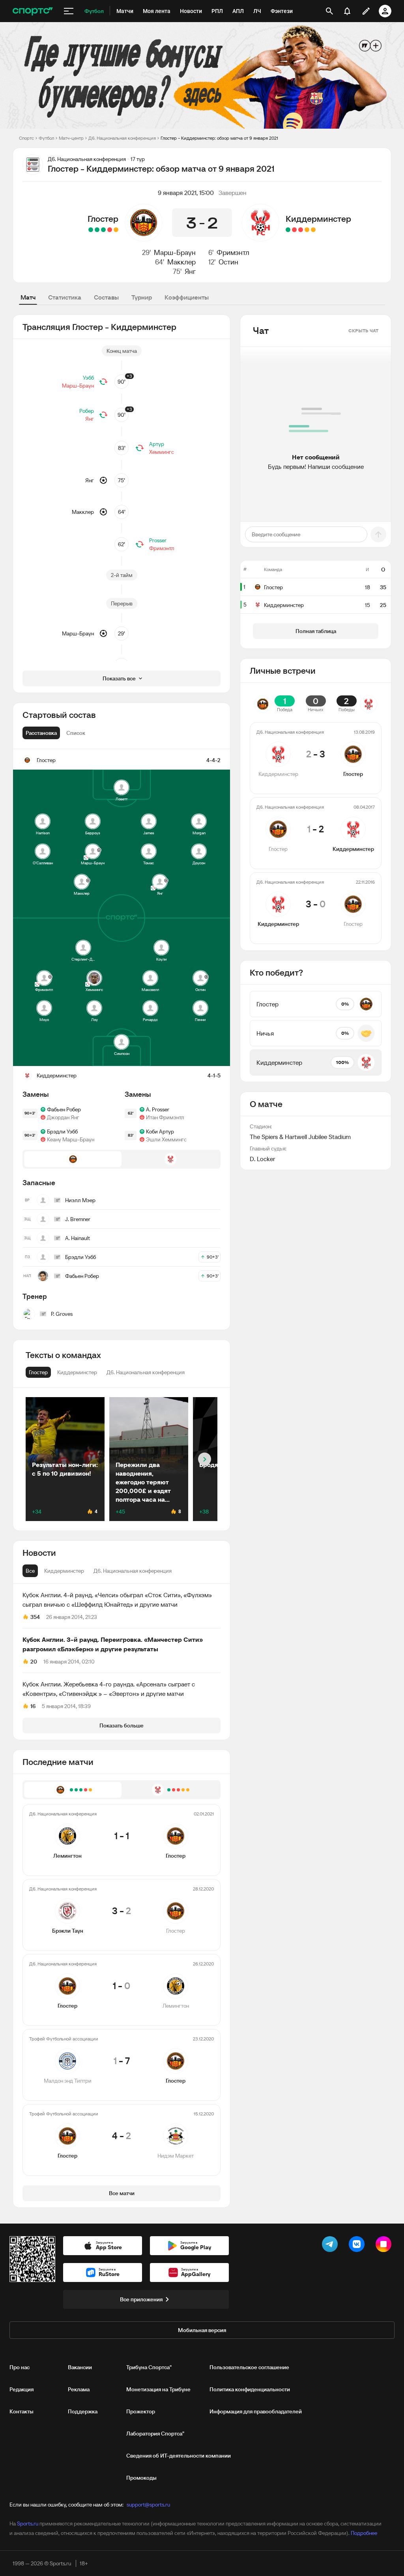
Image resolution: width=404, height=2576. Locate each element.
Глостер (103, 219)
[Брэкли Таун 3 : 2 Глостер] (110, 230)
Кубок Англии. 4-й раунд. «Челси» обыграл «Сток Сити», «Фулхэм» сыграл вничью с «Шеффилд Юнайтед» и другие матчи (117, 1600)
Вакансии (80, 2367)
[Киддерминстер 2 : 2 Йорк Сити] (313, 230)
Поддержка (83, 2411)
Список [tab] (76, 733)
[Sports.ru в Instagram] (385, 2246)
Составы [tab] (106, 297)
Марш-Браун (175, 252)
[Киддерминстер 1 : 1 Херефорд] (307, 230)
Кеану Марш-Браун (71, 1139)
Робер (87, 411)
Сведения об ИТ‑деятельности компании (179, 2456)
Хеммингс (162, 452)
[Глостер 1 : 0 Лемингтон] (103, 230)
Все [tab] (30, 1571)
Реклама (79, 2389)
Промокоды (141, 2478)
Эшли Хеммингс (166, 1139)
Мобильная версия (202, 2330)
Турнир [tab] (142, 297)
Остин (228, 262)
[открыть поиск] (329, 11)
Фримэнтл (233, 252)
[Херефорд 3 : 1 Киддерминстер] (301, 230)
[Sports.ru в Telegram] (331, 2246)
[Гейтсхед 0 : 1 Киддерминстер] (288, 230)
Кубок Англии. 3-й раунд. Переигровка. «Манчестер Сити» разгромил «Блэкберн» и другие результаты (113, 1644)
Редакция (22, 2389)
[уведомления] (347, 11)
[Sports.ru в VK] (358, 2246)
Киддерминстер (318, 219)
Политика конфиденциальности (250, 2389)
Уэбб (88, 378)
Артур (157, 444)
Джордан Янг (63, 1117)
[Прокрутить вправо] (205, 1459)
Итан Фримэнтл (165, 1117)
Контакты (22, 2411)
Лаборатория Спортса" (155, 2434)
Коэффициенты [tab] (187, 297)
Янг (190, 271)
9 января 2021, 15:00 (186, 193)
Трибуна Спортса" (149, 2367)
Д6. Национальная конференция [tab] (133, 1571)
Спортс (26, 138)
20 (34, 1662)
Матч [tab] (28, 297)
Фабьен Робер (64, 1109)
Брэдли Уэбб (62, 1132)
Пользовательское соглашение (249, 2367)
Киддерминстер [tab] (64, 1571)
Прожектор (141, 2411)
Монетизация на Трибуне (158, 2389)
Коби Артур (160, 1132)
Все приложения (141, 2299)
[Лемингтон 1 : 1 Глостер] (116, 230)
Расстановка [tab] (41, 733)
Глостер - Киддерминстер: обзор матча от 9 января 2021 (219, 138)
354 (35, 1617)
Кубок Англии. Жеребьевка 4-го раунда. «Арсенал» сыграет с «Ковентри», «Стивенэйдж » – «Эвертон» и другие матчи (109, 1689)
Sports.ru (28, 2524)
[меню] (69, 11)
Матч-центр (71, 138)
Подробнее (364, 2533)
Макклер (181, 262)
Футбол (46, 138)
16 (33, 1706)
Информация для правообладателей (256, 2411)
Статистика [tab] (65, 297)
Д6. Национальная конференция (122, 138)
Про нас (20, 2367)
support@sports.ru (148, 2505)
